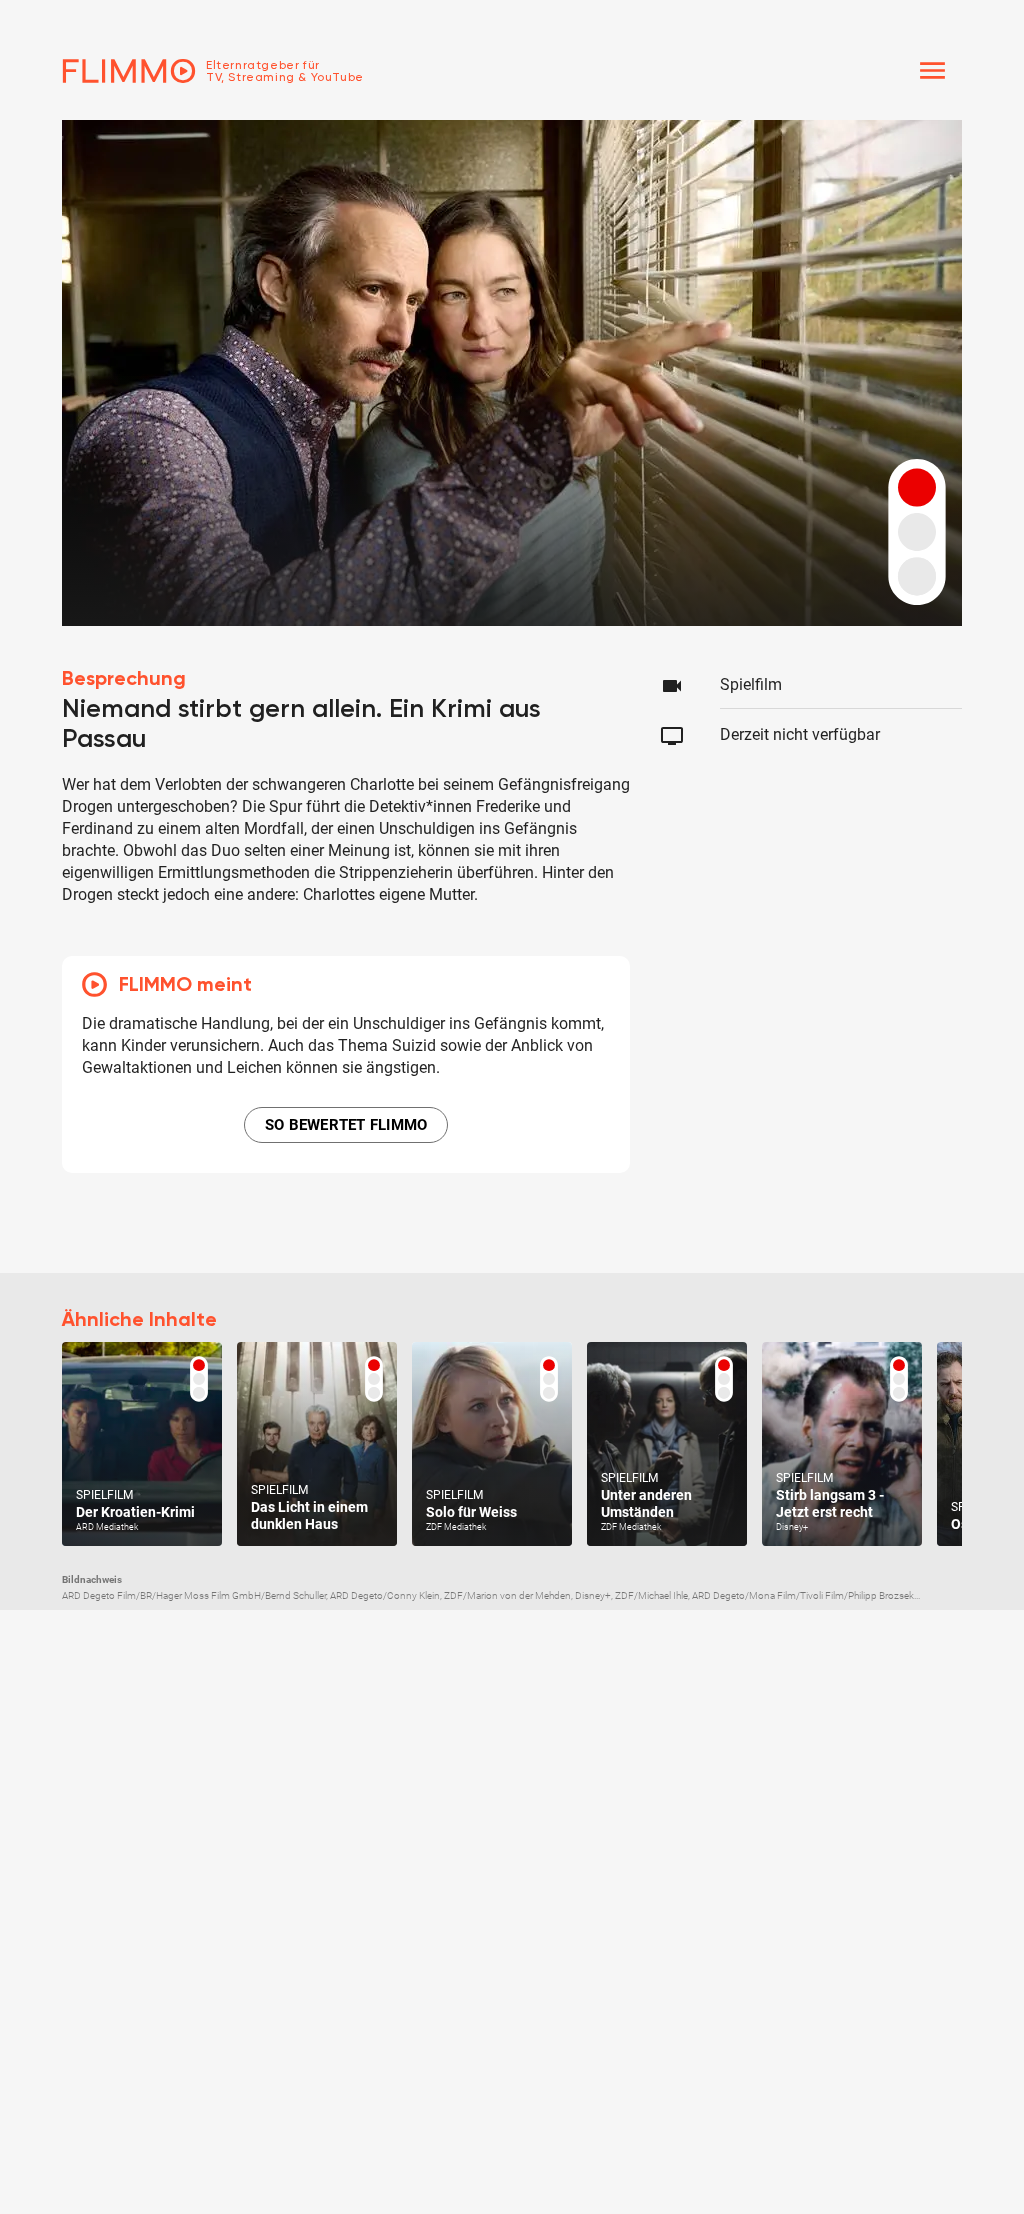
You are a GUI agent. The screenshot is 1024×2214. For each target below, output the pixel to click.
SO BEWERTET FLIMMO (346, 1125)
